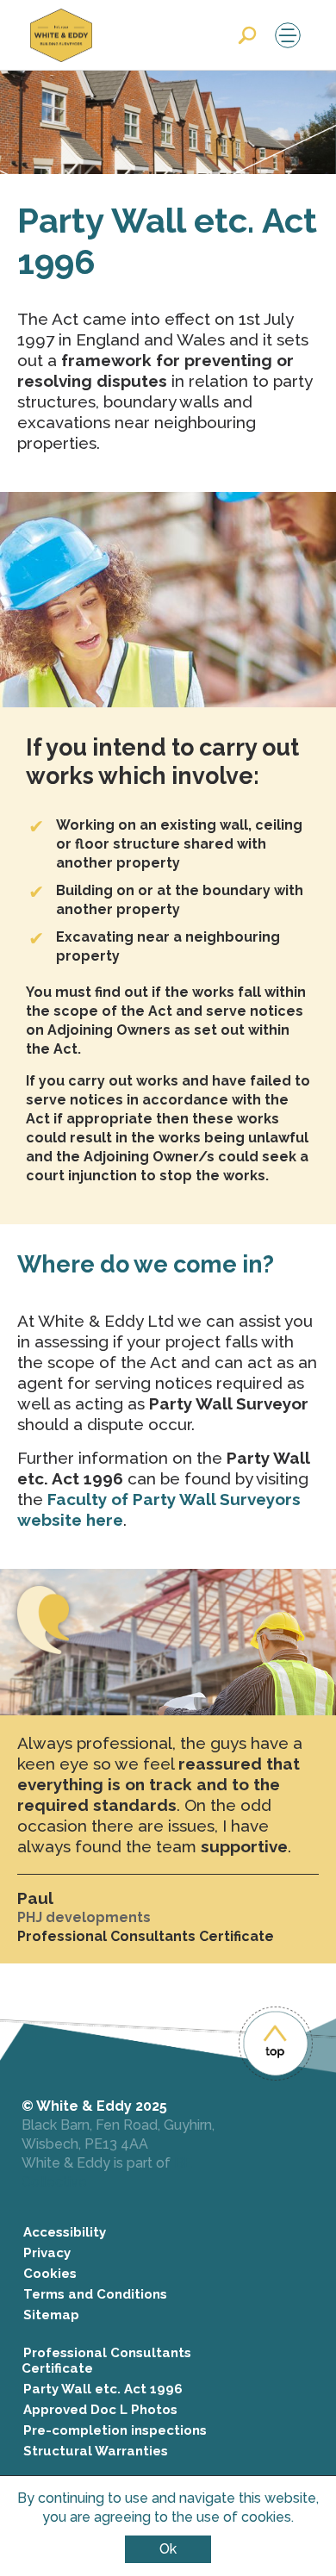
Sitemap (51, 2315)
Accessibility (65, 2232)
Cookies (50, 2274)
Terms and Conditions (95, 2294)
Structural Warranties (96, 2451)
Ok (168, 2549)
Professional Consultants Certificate (106, 2361)
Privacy (47, 2253)
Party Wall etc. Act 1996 (103, 2389)
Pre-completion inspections (115, 2430)
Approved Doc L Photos (100, 2410)
